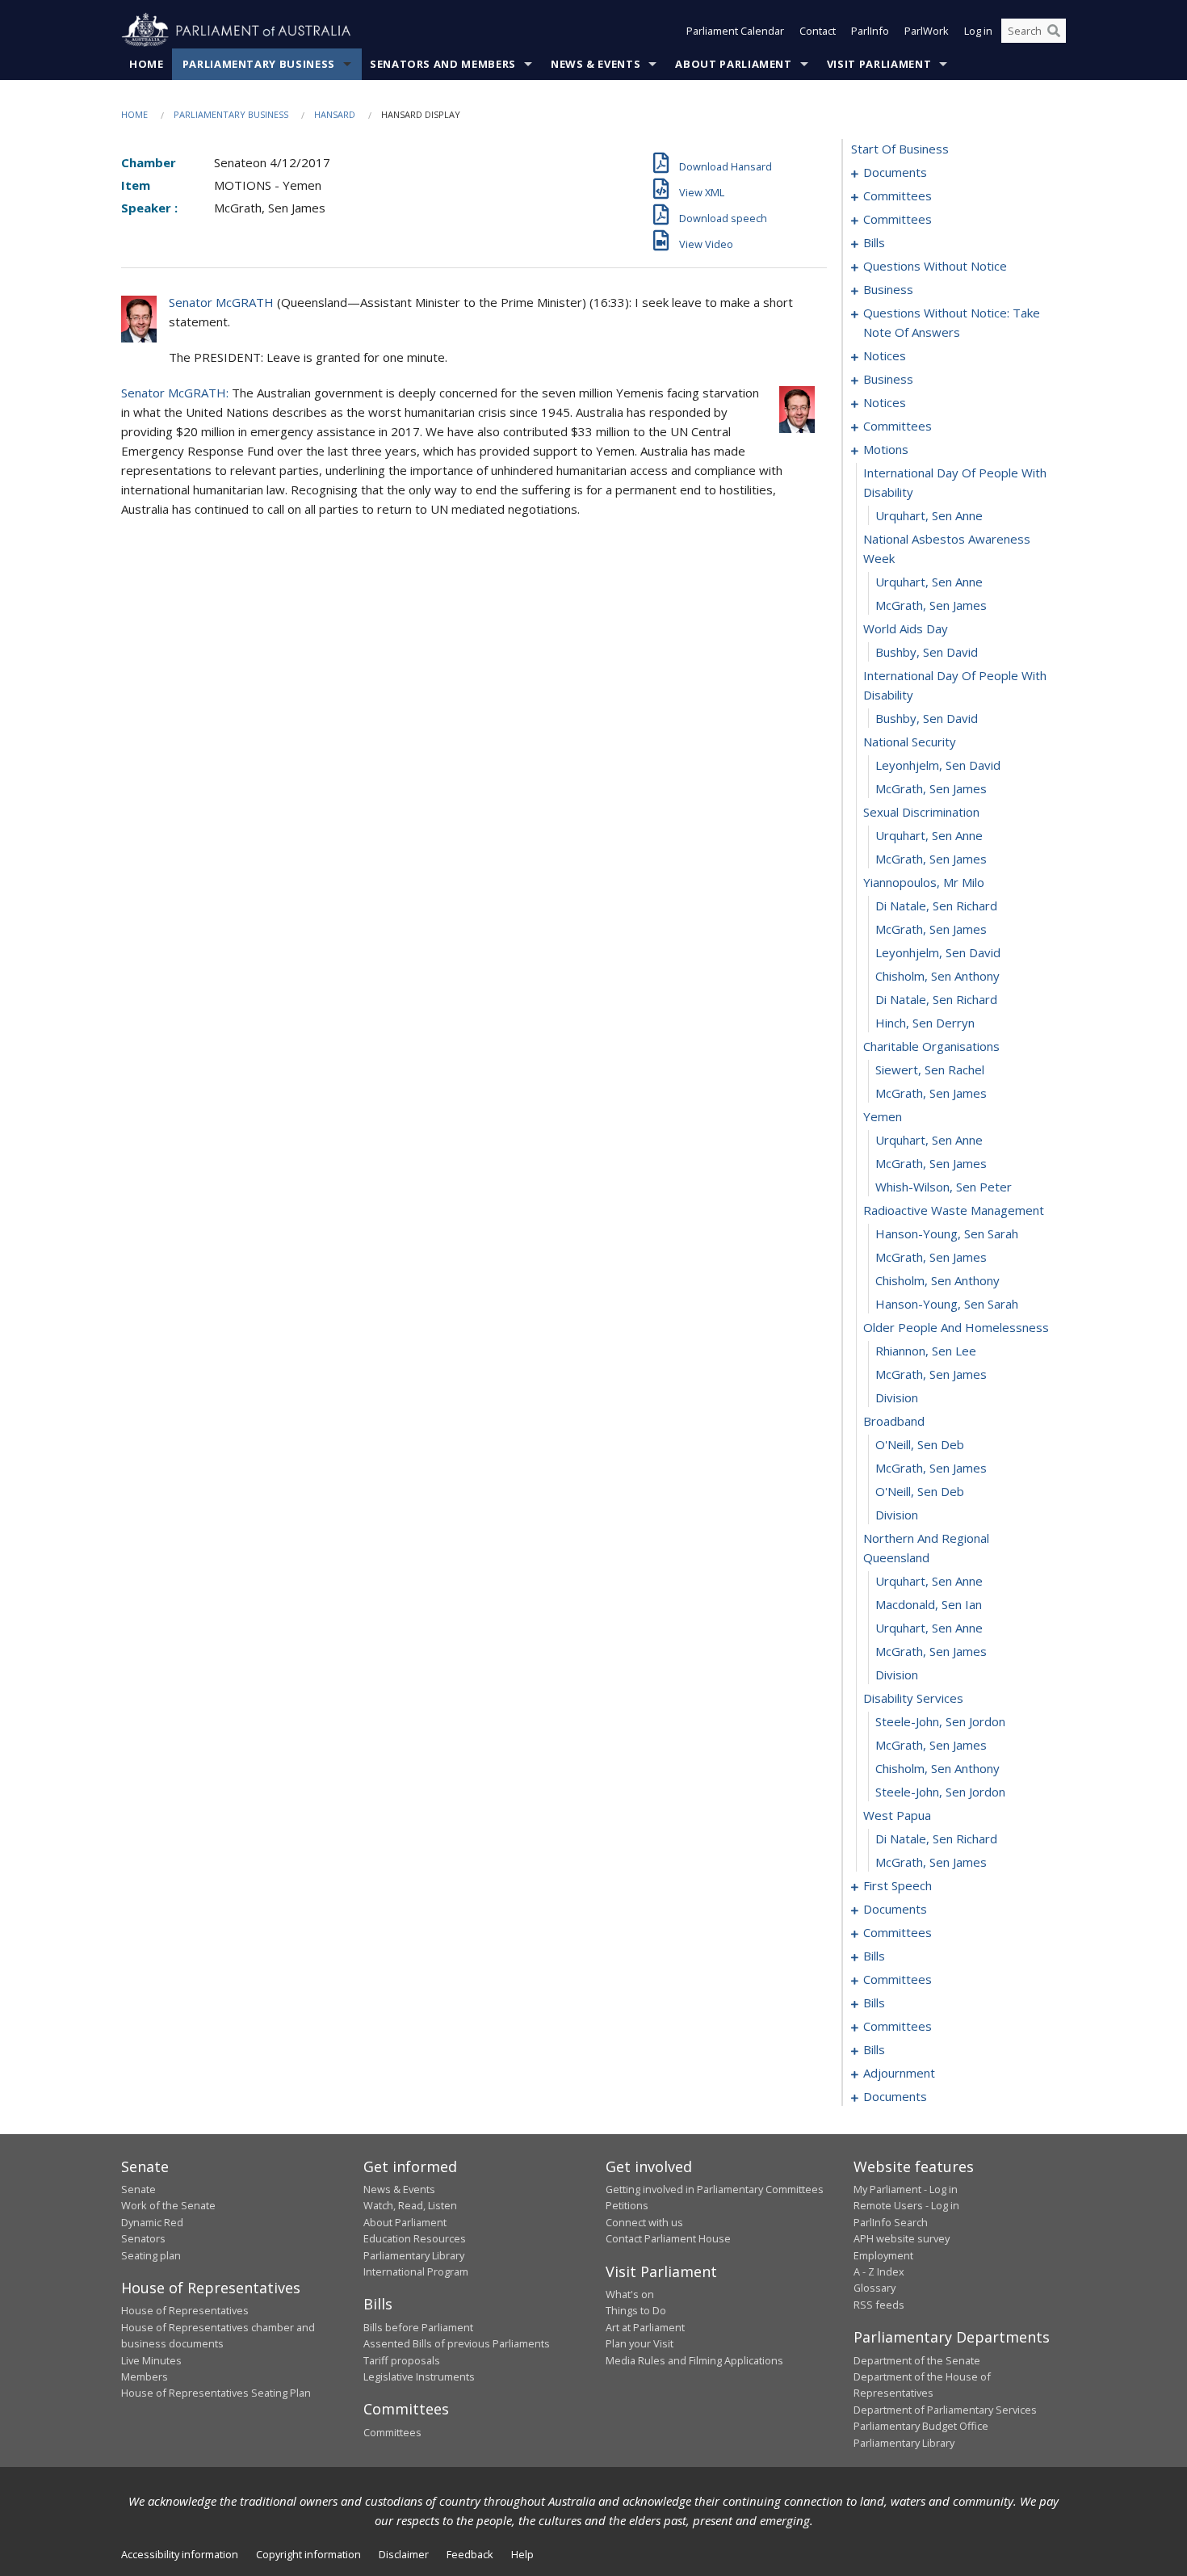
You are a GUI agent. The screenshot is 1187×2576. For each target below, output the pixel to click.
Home (147, 64)
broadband (894, 1421)
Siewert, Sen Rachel (930, 1069)
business (888, 289)
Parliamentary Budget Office (921, 2426)
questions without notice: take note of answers (952, 322)
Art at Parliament (645, 2327)
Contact (818, 31)
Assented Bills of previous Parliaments (457, 2343)
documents (895, 172)
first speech (898, 1885)
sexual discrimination (921, 812)
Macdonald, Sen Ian (929, 1604)
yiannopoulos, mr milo (924, 882)
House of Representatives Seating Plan (216, 2393)
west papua (897, 1815)
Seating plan (151, 2255)
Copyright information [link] (308, 2554)
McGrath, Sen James (931, 605)
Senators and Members (443, 64)
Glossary (875, 2288)
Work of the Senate (168, 2205)
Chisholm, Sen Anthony (937, 976)
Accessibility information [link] (180, 2554)
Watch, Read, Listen (410, 2205)
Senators (143, 2238)
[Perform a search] (1054, 31)
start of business (900, 149)
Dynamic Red (152, 2222)
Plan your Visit (640, 2343)
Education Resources (415, 2238)
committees (898, 195)
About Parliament (733, 64)
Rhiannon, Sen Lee (926, 1351)
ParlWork (927, 31)
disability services (913, 1698)
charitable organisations (931, 1046)
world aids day (906, 628)
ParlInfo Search (891, 2222)
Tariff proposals (402, 2360)
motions (886, 449)
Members (145, 2376)
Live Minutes (151, 2360)
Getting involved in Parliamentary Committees (715, 2189)
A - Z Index (879, 2271)
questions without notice (935, 266)
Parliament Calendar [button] (735, 31)
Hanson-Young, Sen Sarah (947, 1233)
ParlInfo (870, 31)
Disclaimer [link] (404, 2554)
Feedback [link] (470, 2554)
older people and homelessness (956, 1327)
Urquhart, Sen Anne (929, 515)
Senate (138, 2189)
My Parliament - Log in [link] (906, 2189)
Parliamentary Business (259, 64)
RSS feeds (879, 2305)
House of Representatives (185, 2310)
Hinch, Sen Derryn (925, 1023)
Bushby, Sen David (927, 652)
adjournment (899, 2073)
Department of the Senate (917, 2360)
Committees (392, 2432)
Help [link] (522, 2554)
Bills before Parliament (418, 2327)
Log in (978, 31)
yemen (883, 1116)
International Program (416, 2271)
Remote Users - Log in (906, 2205)
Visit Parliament (879, 64)
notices (885, 355)
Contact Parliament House (668, 2238)
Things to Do (636, 2310)
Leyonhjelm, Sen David (938, 765)
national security (910, 742)
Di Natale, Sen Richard (936, 906)
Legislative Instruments (419, 2376)
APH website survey (902, 2238)
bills (874, 242)
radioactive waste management (954, 1210)
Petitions (627, 2205)
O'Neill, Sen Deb (920, 1444)
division (897, 1397)
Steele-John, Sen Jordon (940, 1721)
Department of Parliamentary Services (945, 2410)
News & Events (596, 64)
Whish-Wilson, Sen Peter (944, 1187)
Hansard (335, 114)
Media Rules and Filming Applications (694, 2360)
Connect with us (644, 2222)
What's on (630, 2294)
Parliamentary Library (414, 2255)
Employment (883, 2255)
